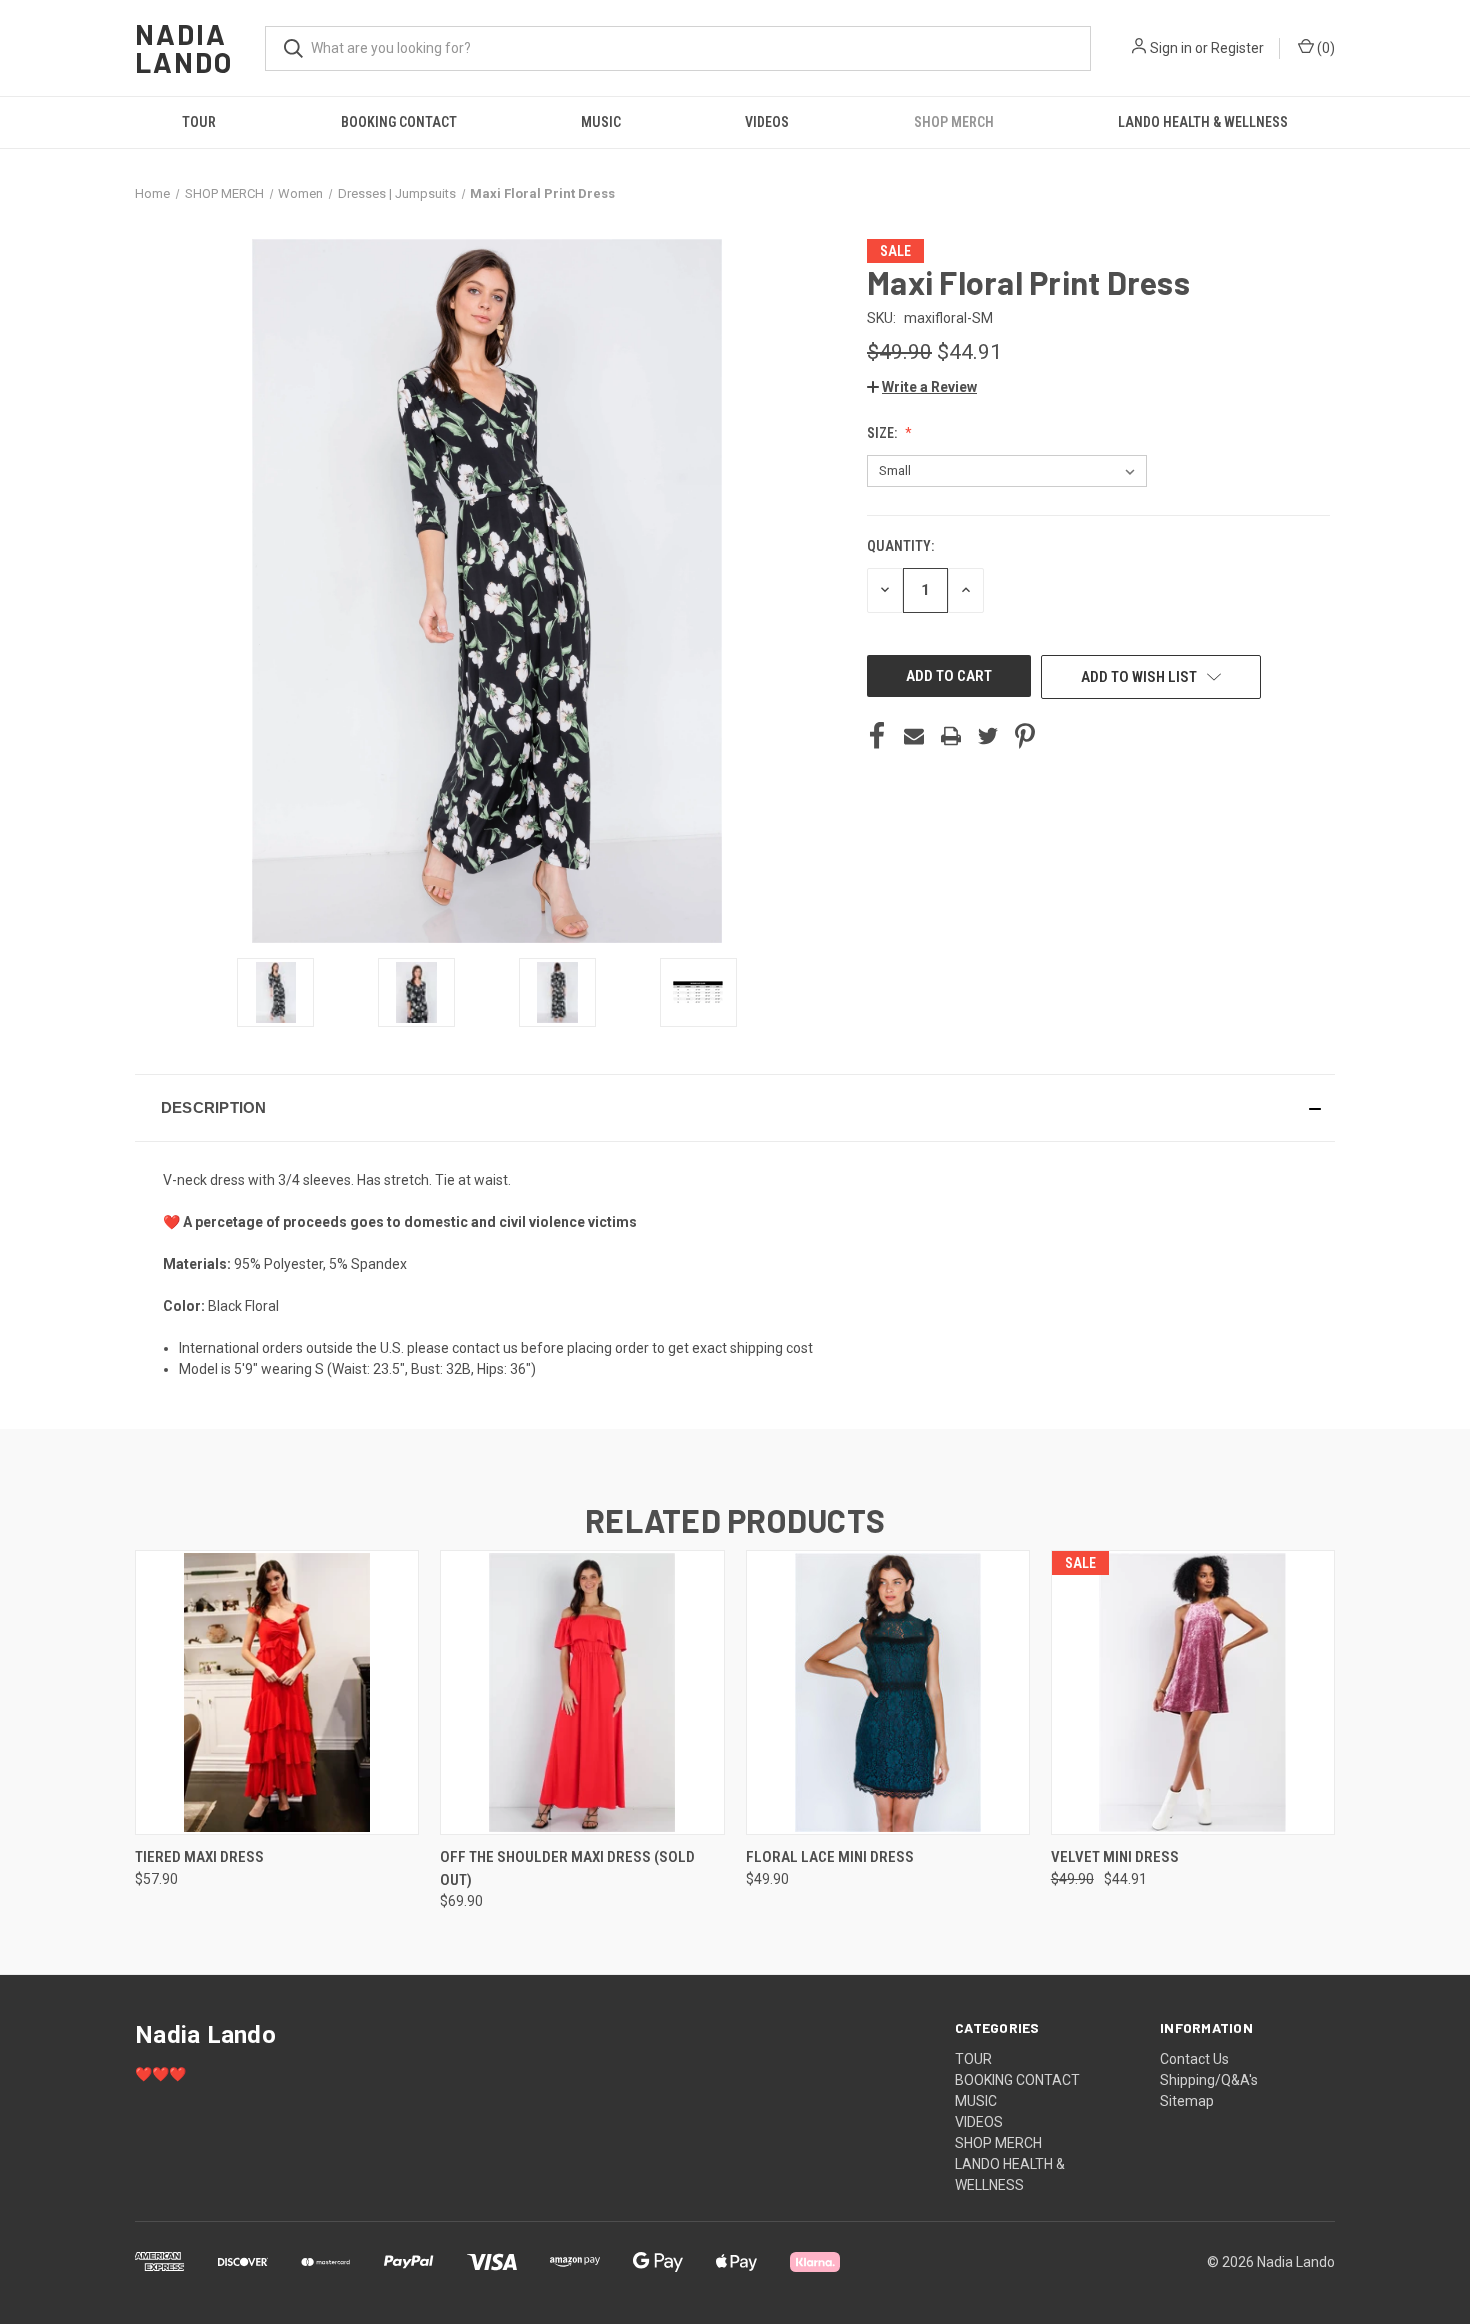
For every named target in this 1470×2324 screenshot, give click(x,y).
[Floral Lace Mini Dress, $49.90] (888, 1692)
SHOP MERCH (954, 122)
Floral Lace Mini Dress (830, 1857)
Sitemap (1187, 2101)
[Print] (951, 736)
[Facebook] (877, 736)
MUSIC (601, 122)
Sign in (1171, 48)
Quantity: (900, 546)
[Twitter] (988, 736)
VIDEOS (767, 122)
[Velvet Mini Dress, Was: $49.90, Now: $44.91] (1193, 1692)
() (1324, 48)
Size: (883, 433)
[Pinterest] (1025, 736)
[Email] (914, 736)
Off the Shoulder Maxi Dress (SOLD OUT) (567, 1868)
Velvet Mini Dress (1115, 1857)
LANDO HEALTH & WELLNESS (1203, 122)
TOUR (199, 122)
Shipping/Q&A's (1209, 2080)
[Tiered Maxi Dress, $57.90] (277, 1692)
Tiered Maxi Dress (199, 1857)
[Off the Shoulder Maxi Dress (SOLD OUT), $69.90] (582, 1692)
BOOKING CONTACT (399, 122)
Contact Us (1194, 2059)
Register (1237, 48)
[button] (922, 387)
